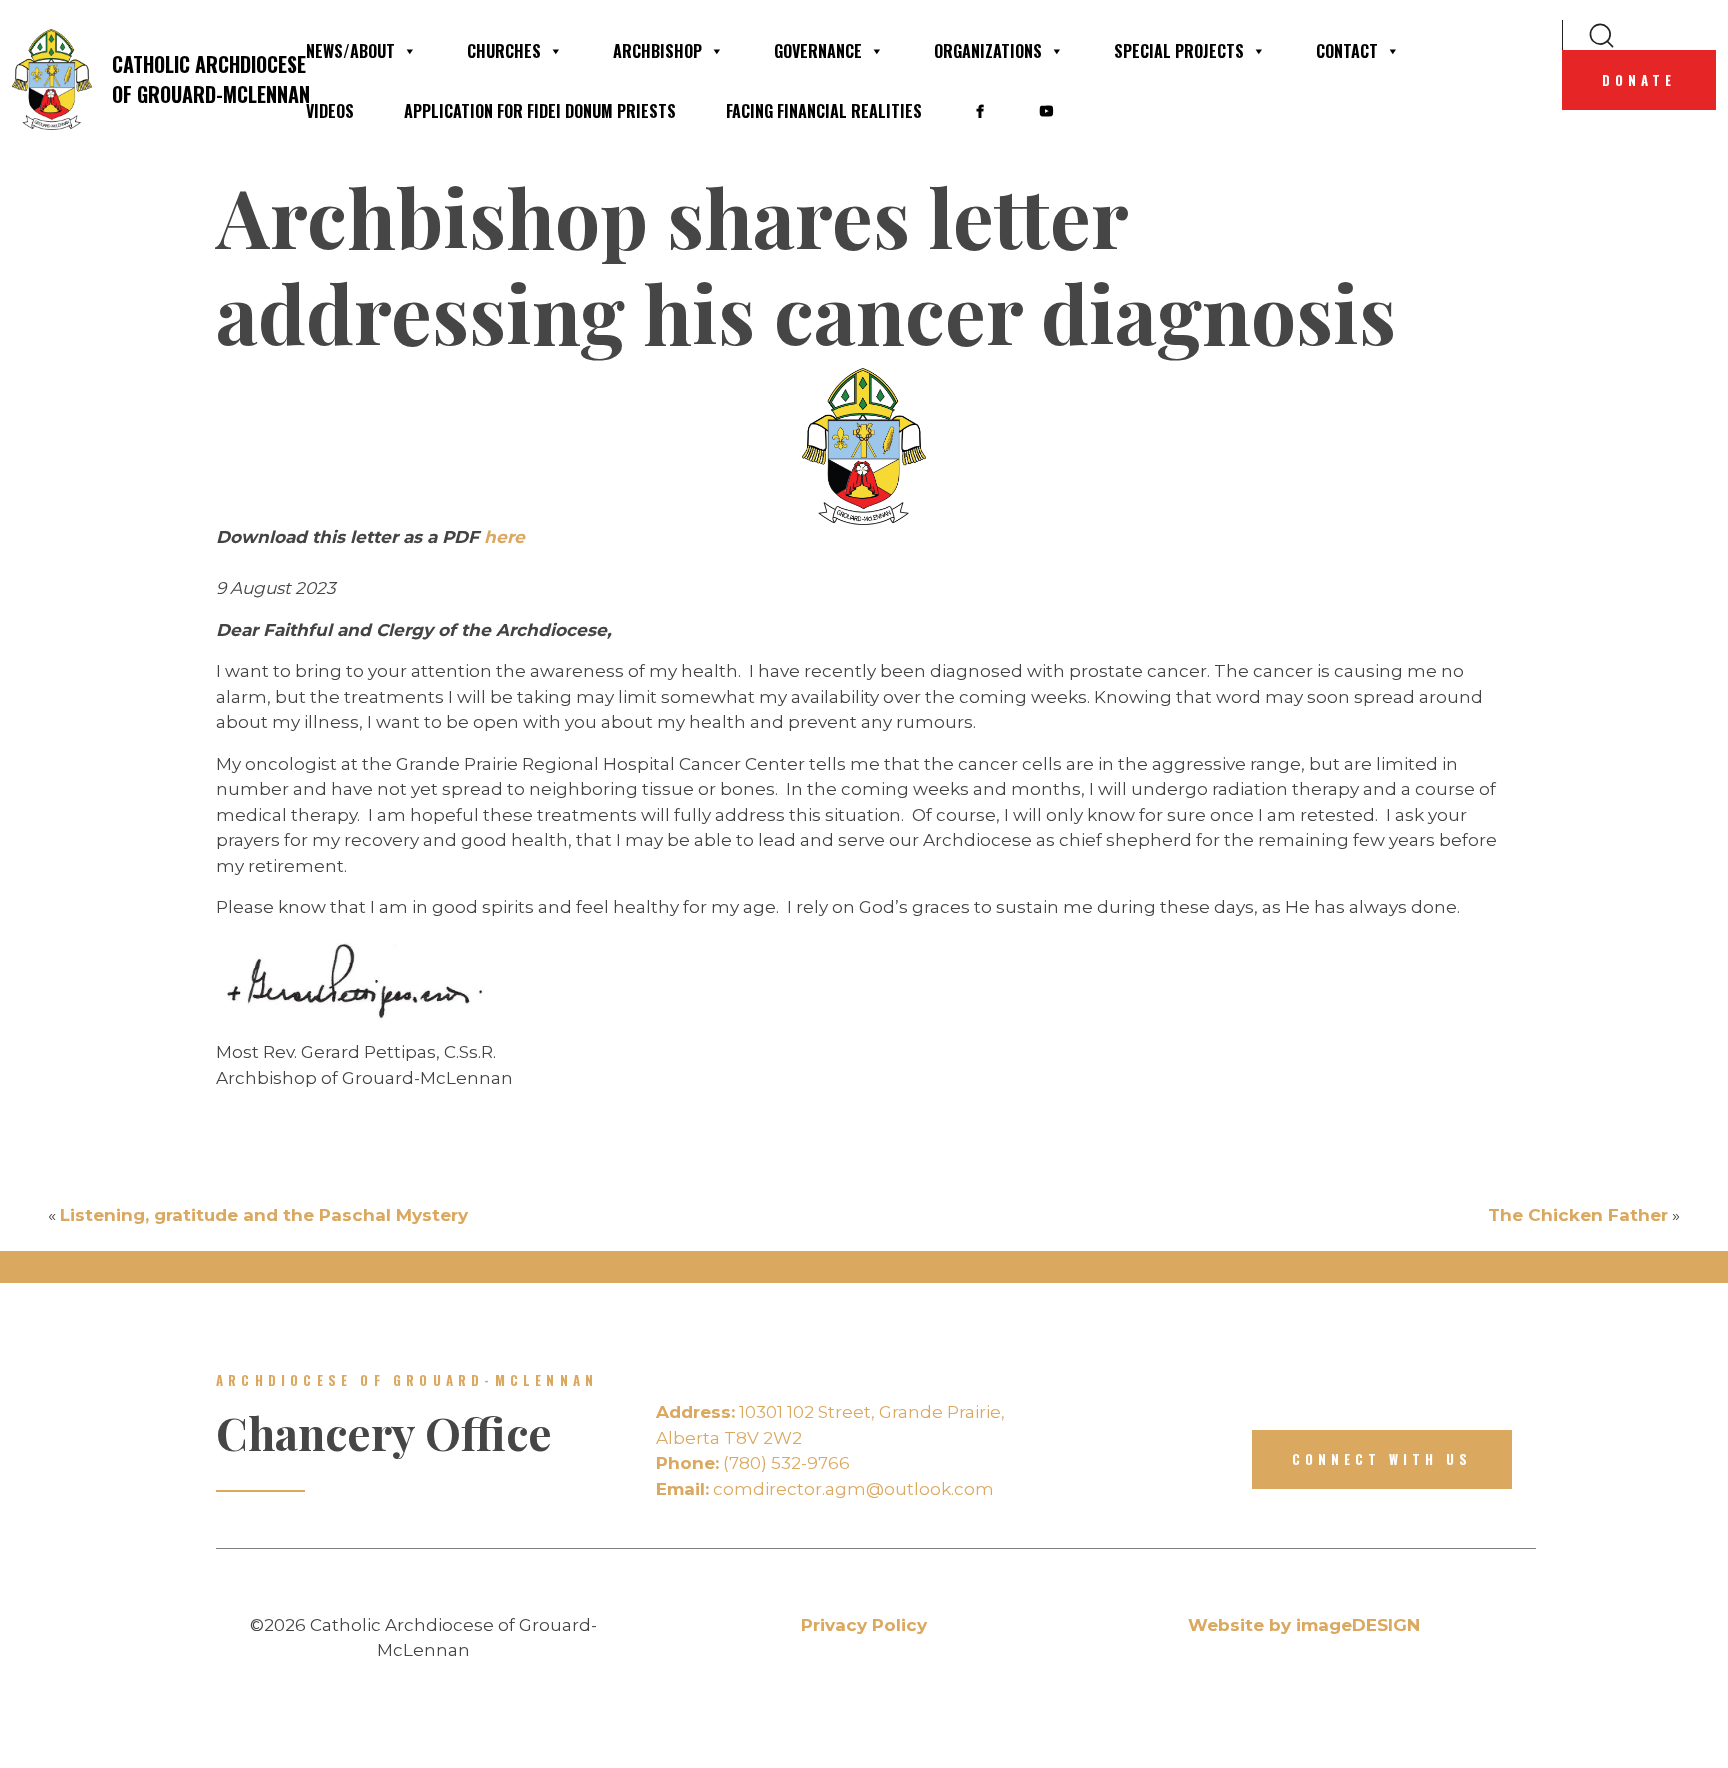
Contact (1347, 51)
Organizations (988, 51)
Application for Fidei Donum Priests (540, 111)
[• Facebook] (980, 111)
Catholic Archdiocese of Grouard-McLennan (196, 79)
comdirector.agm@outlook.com (825, 1489)
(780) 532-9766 (753, 1463)
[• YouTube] (1046, 111)
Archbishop (657, 51)
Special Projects (1179, 51)
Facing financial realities (824, 111)
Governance (818, 51)
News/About (350, 51)
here (504, 537)
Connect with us (1382, 1459)
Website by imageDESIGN (1304, 1625)
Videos (330, 111)
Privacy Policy (864, 1625)
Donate (1639, 80)
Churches (504, 51)
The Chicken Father (1578, 1215)
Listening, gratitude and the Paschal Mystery (264, 1215)
